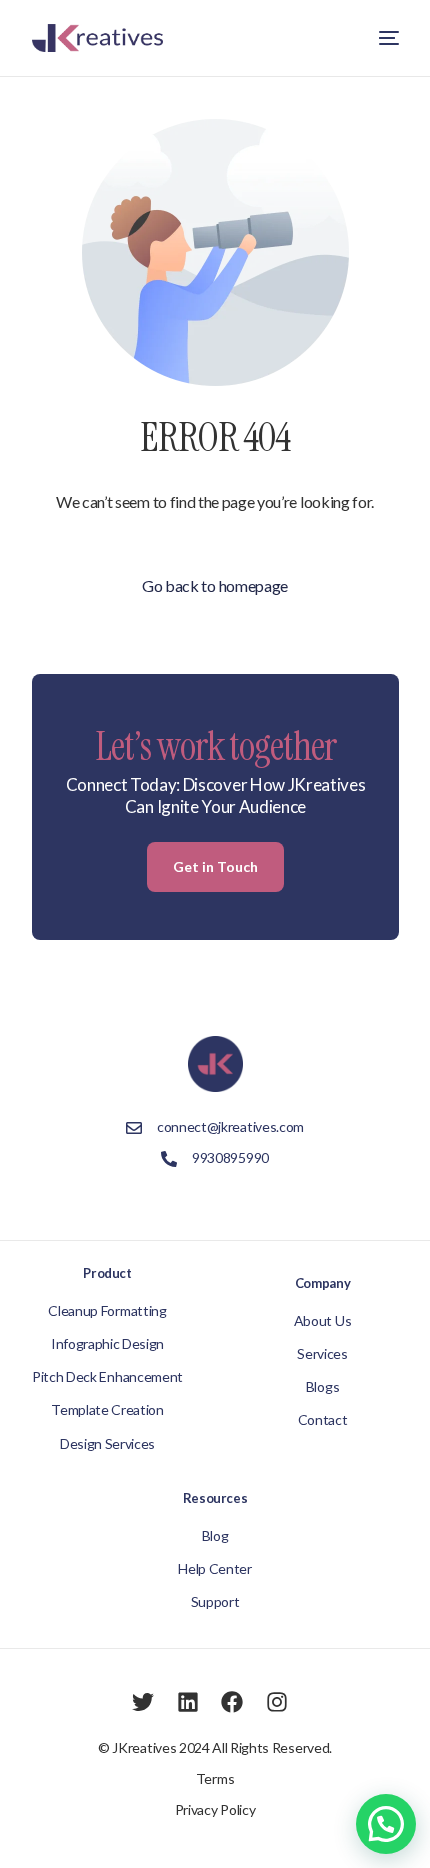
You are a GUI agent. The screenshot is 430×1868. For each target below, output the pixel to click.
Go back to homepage (215, 585)
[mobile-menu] (385, 38)
